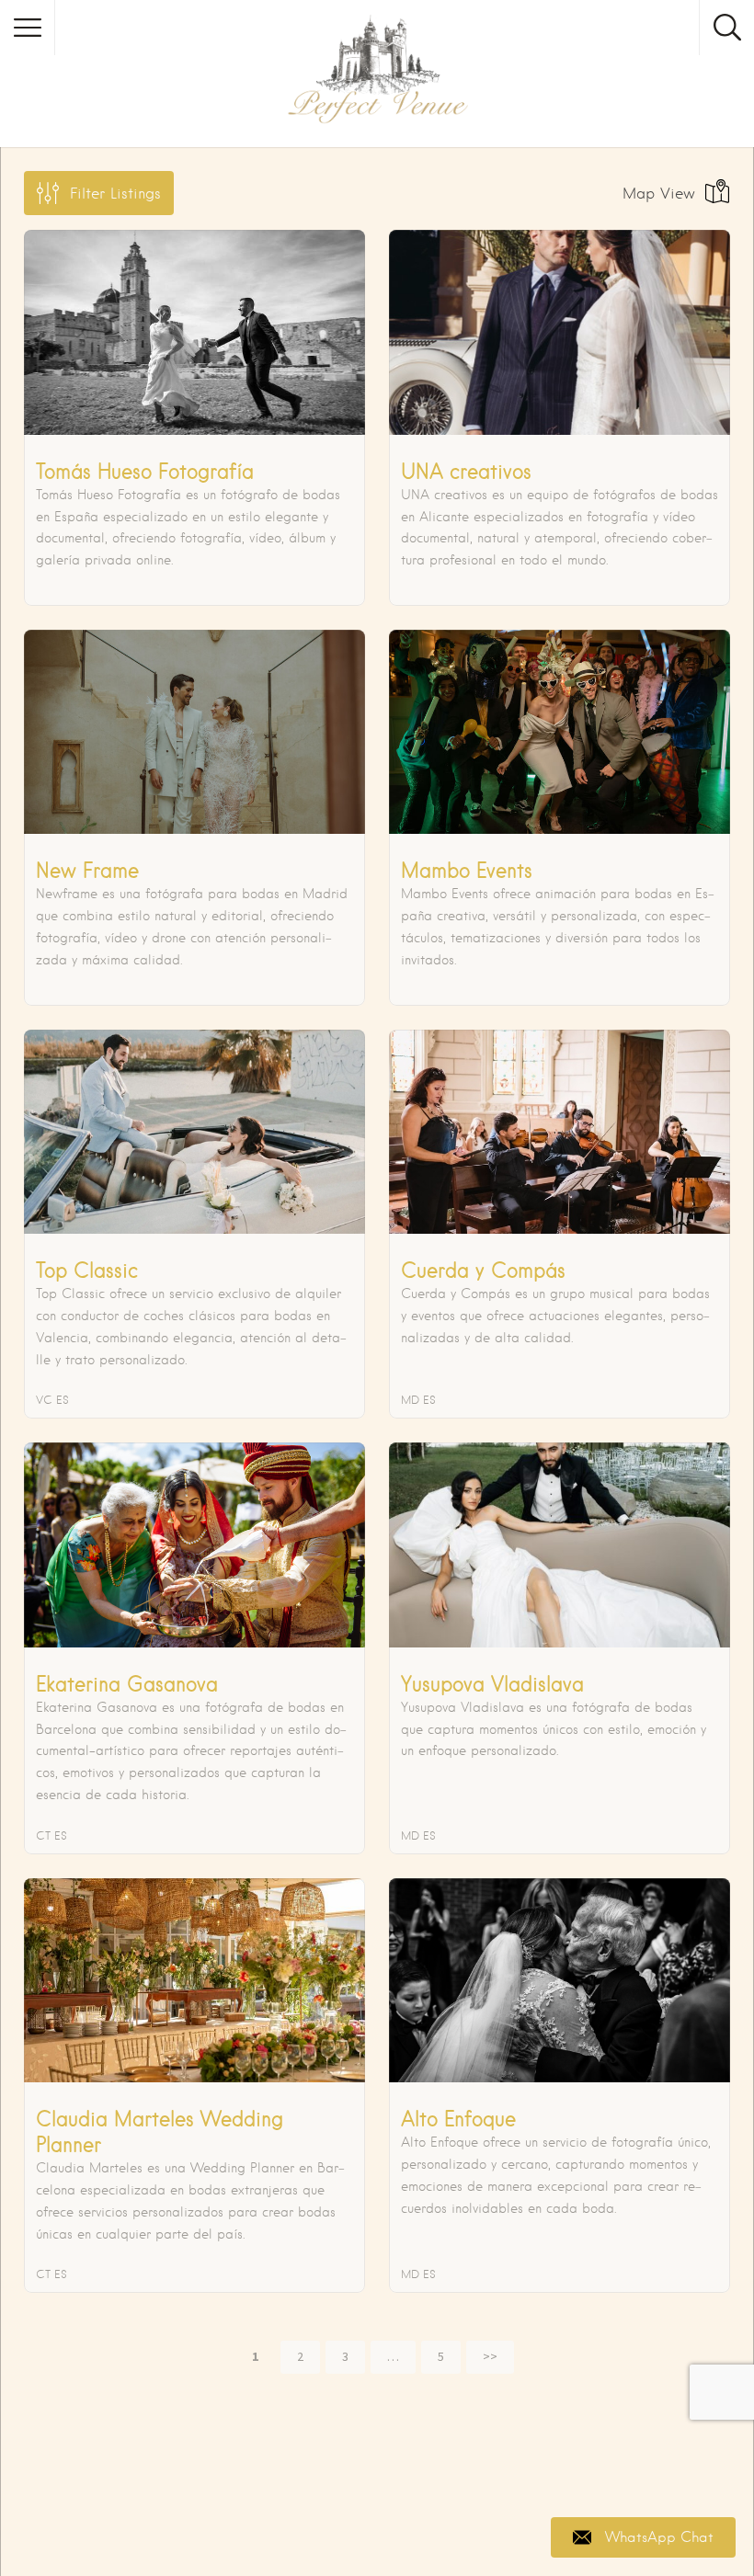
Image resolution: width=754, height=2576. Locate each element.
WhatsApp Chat (659, 2537)
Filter (115, 194)
